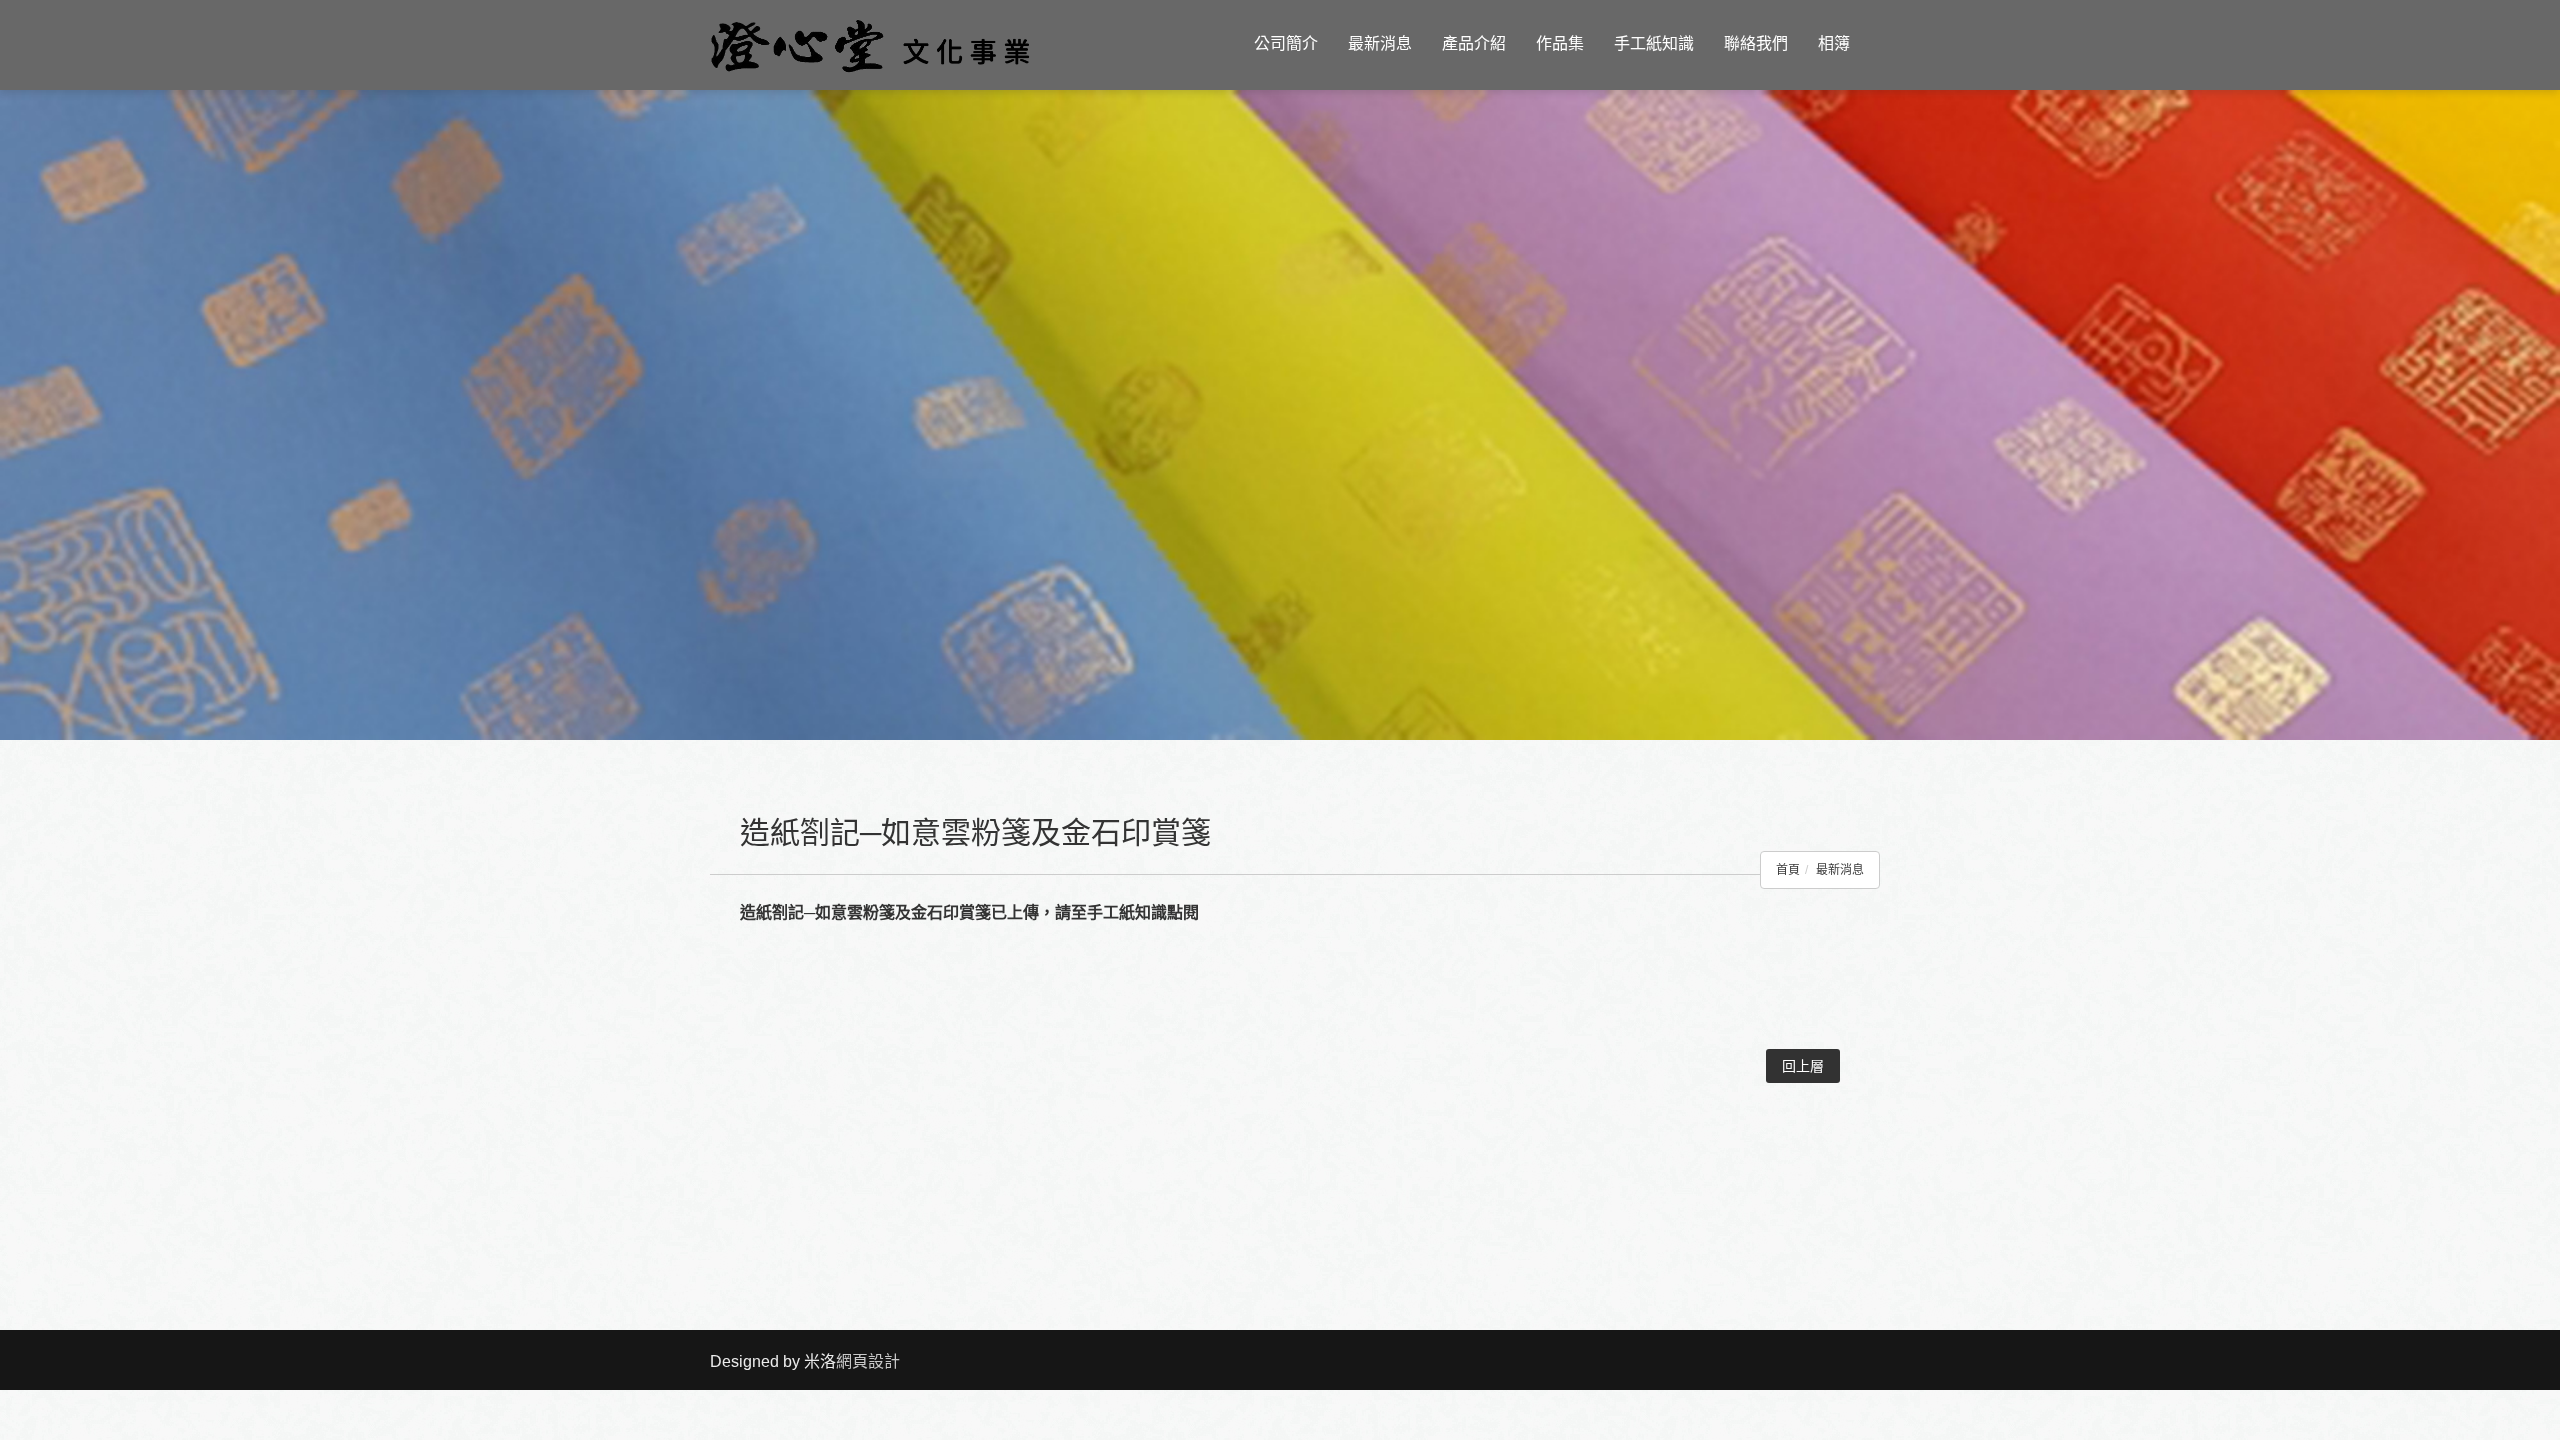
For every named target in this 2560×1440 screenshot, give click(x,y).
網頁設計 (868, 1361)
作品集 (1560, 43)
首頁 (1788, 870)
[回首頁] (870, 44)
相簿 (1834, 43)
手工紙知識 (1654, 43)
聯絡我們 (1756, 43)
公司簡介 (1286, 43)
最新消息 (1380, 43)
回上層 (1803, 1066)
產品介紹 (1474, 43)
